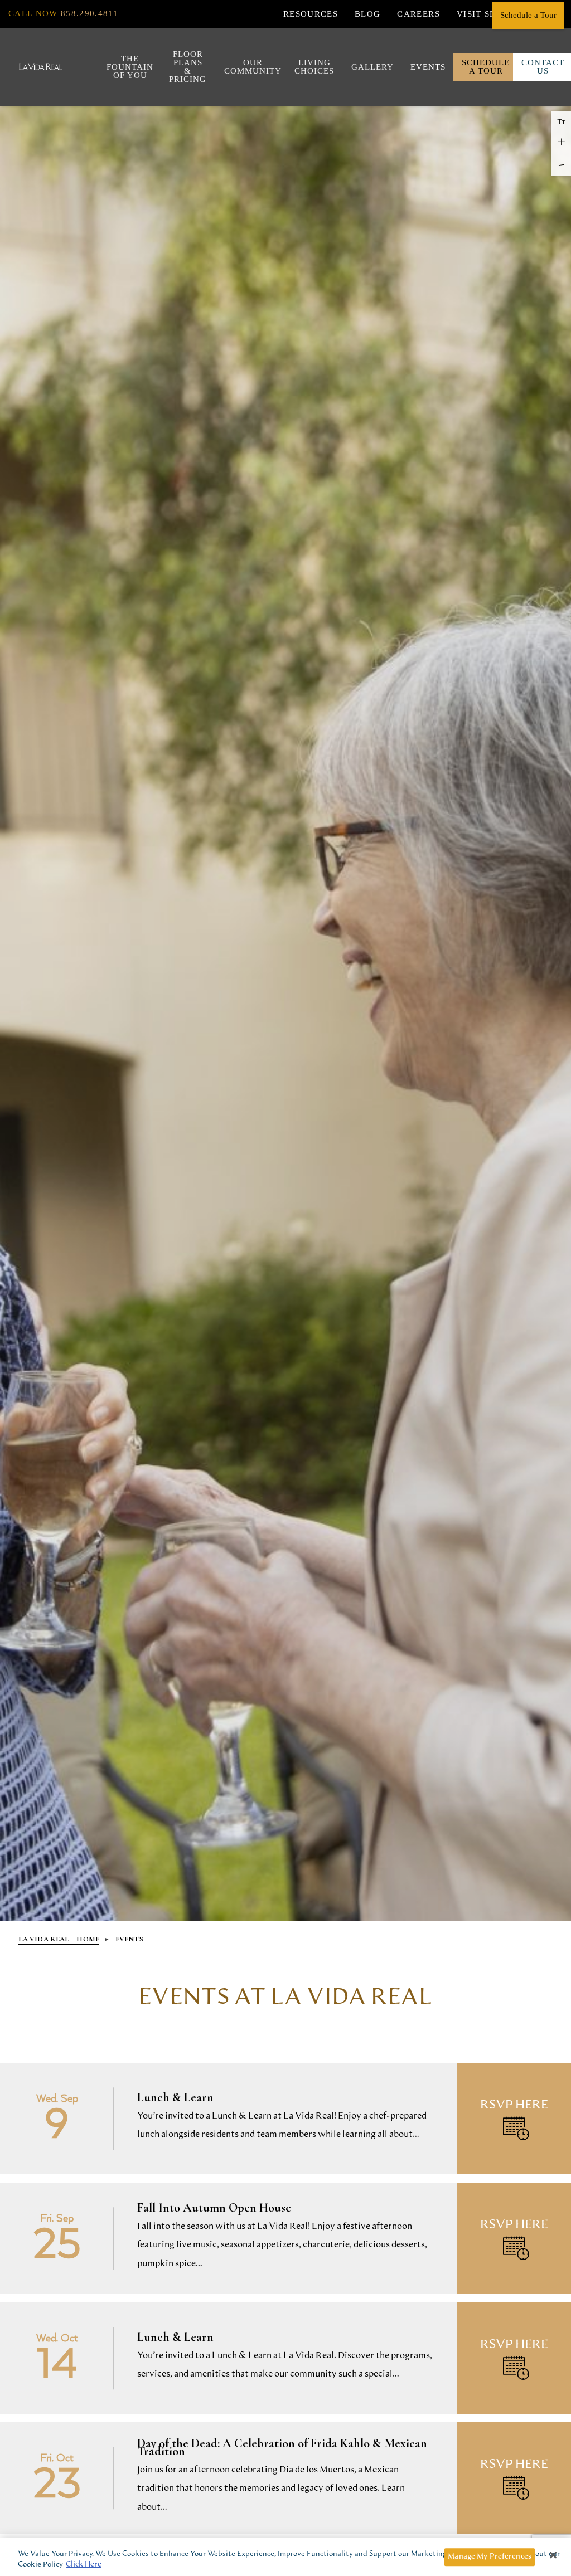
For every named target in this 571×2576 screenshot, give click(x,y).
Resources (311, 14)
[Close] (553, 2555)
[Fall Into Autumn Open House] (285, 2238)
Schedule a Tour (486, 67)
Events (426, 67)
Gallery (370, 67)
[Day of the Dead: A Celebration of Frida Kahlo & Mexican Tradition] (285, 2478)
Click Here (84, 2565)
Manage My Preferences (490, 2557)
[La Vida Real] (41, 67)
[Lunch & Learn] (285, 2119)
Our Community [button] (248, 67)
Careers (418, 14)
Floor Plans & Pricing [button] (185, 67)
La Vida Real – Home (59, 1939)
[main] (285, 2247)
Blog (367, 14)
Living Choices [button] (312, 67)
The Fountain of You (127, 67)
